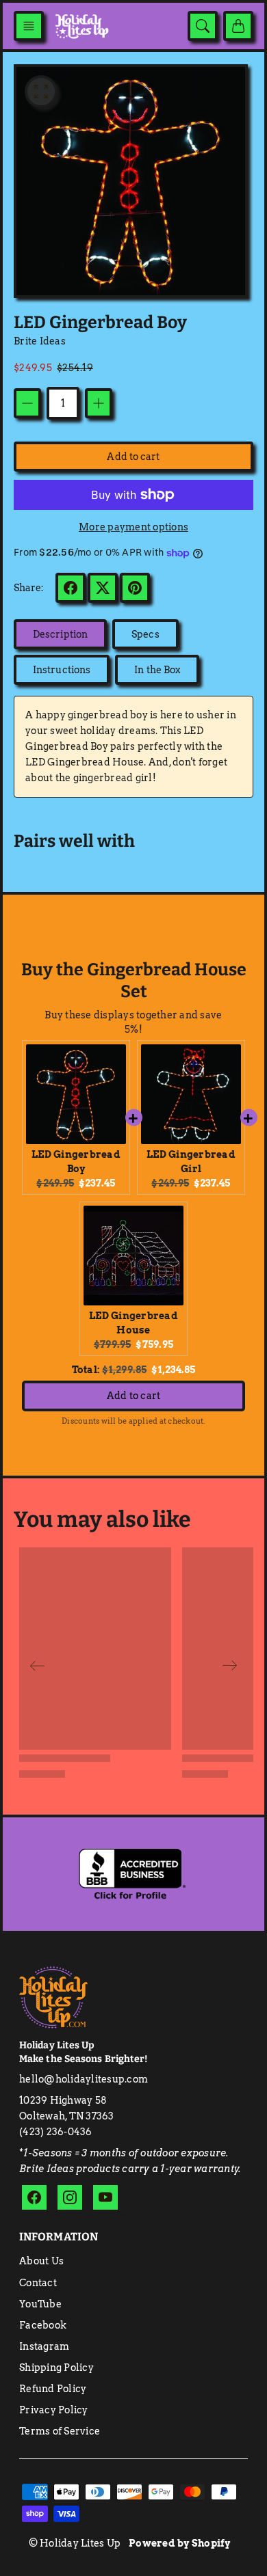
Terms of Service (60, 2431)
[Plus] (99, 403)
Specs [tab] (145, 634)
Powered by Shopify (180, 2543)
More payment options (133, 527)
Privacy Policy (54, 2410)
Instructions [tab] (62, 670)
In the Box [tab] (157, 670)
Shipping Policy (56, 2368)
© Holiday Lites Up (75, 2543)
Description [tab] (60, 634)
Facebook (43, 2325)
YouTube (40, 2304)
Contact (38, 2283)
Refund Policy (53, 2389)
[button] (29, 26)
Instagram (44, 2346)
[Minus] (27, 403)
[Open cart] (238, 26)
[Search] (203, 26)
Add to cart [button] (134, 1396)
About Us (41, 2261)
